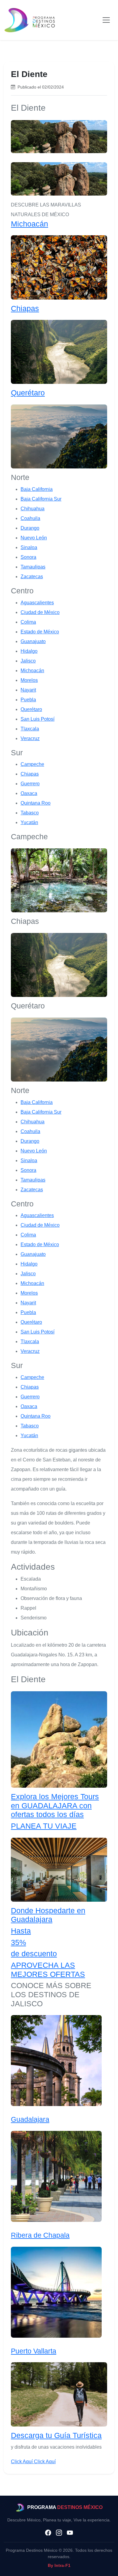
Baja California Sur (41, 499)
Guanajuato (33, 641)
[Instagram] (59, 2533)
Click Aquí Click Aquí (33, 2462)
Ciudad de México (40, 612)
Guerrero (30, 784)
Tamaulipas (33, 567)
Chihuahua (33, 509)
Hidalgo (29, 651)
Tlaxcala (30, 729)
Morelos (29, 680)
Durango (30, 528)
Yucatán (29, 822)
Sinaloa (29, 547)
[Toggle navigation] (106, 20)
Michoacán (29, 224)
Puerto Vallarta (34, 2351)
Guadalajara (30, 2119)
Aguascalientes (37, 603)
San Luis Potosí (38, 719)
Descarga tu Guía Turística (56, 2435)
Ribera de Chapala (40, 2235)
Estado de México (40, 632)
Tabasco (30, 813)
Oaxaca (29, 793)
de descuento (34, 1954)
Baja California (37, 489)
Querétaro (28, 393)
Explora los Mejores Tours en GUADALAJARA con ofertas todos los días (55, 1806)
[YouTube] (70, 2533)
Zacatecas (32, 577)
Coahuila (30, 518)
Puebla (28, 700)
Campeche (32, 764)
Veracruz (30, 738)
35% (18, 1942)
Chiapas (25, 309)
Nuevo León (34, 538)
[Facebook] (48, 2533)
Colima (28, 622)
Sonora (28, 557)
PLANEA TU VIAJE (44, 1826)
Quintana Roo (36, 803)
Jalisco (28, 661)
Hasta (21, 1931)
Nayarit (28, 690)
